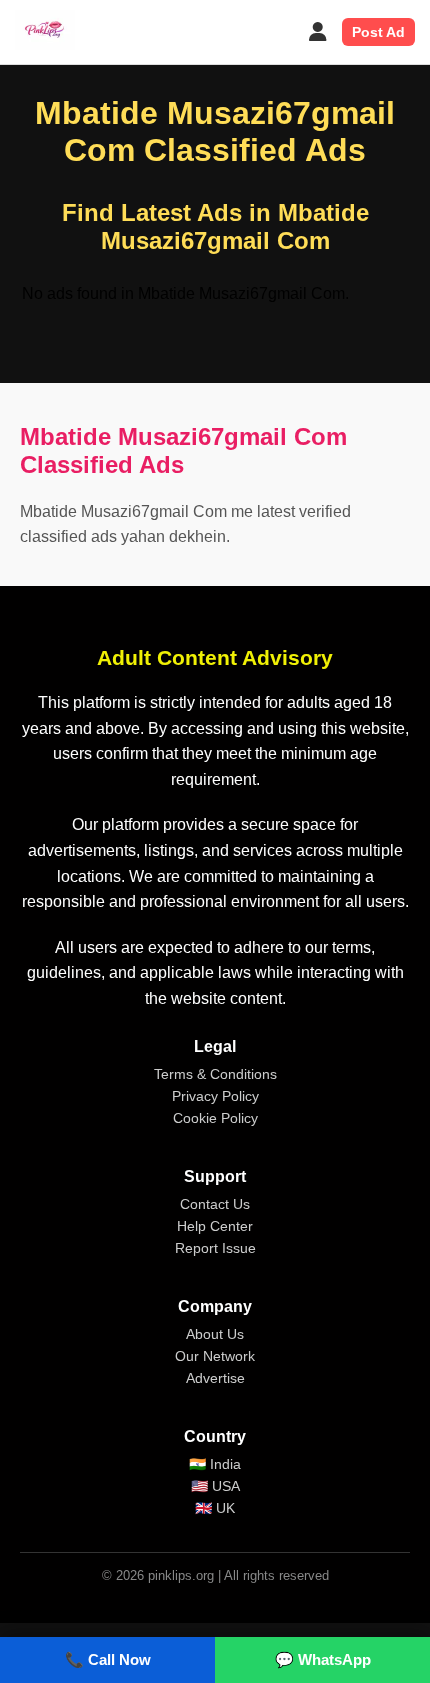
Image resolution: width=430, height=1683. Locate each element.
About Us (215, 1334)
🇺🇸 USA (215, 1486)
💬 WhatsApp (323, 1659)
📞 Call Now (108, 1659)
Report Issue (215, 1248)
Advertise (215, 1378)
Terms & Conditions (215, 1074)
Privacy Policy (215, 1096)
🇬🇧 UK (215, 1508)
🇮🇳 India (215, 1464)
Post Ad (378, 32)
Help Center (215, 1226)
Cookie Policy (215, 1118)
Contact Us (215, 1204)
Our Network (215, 1356)
